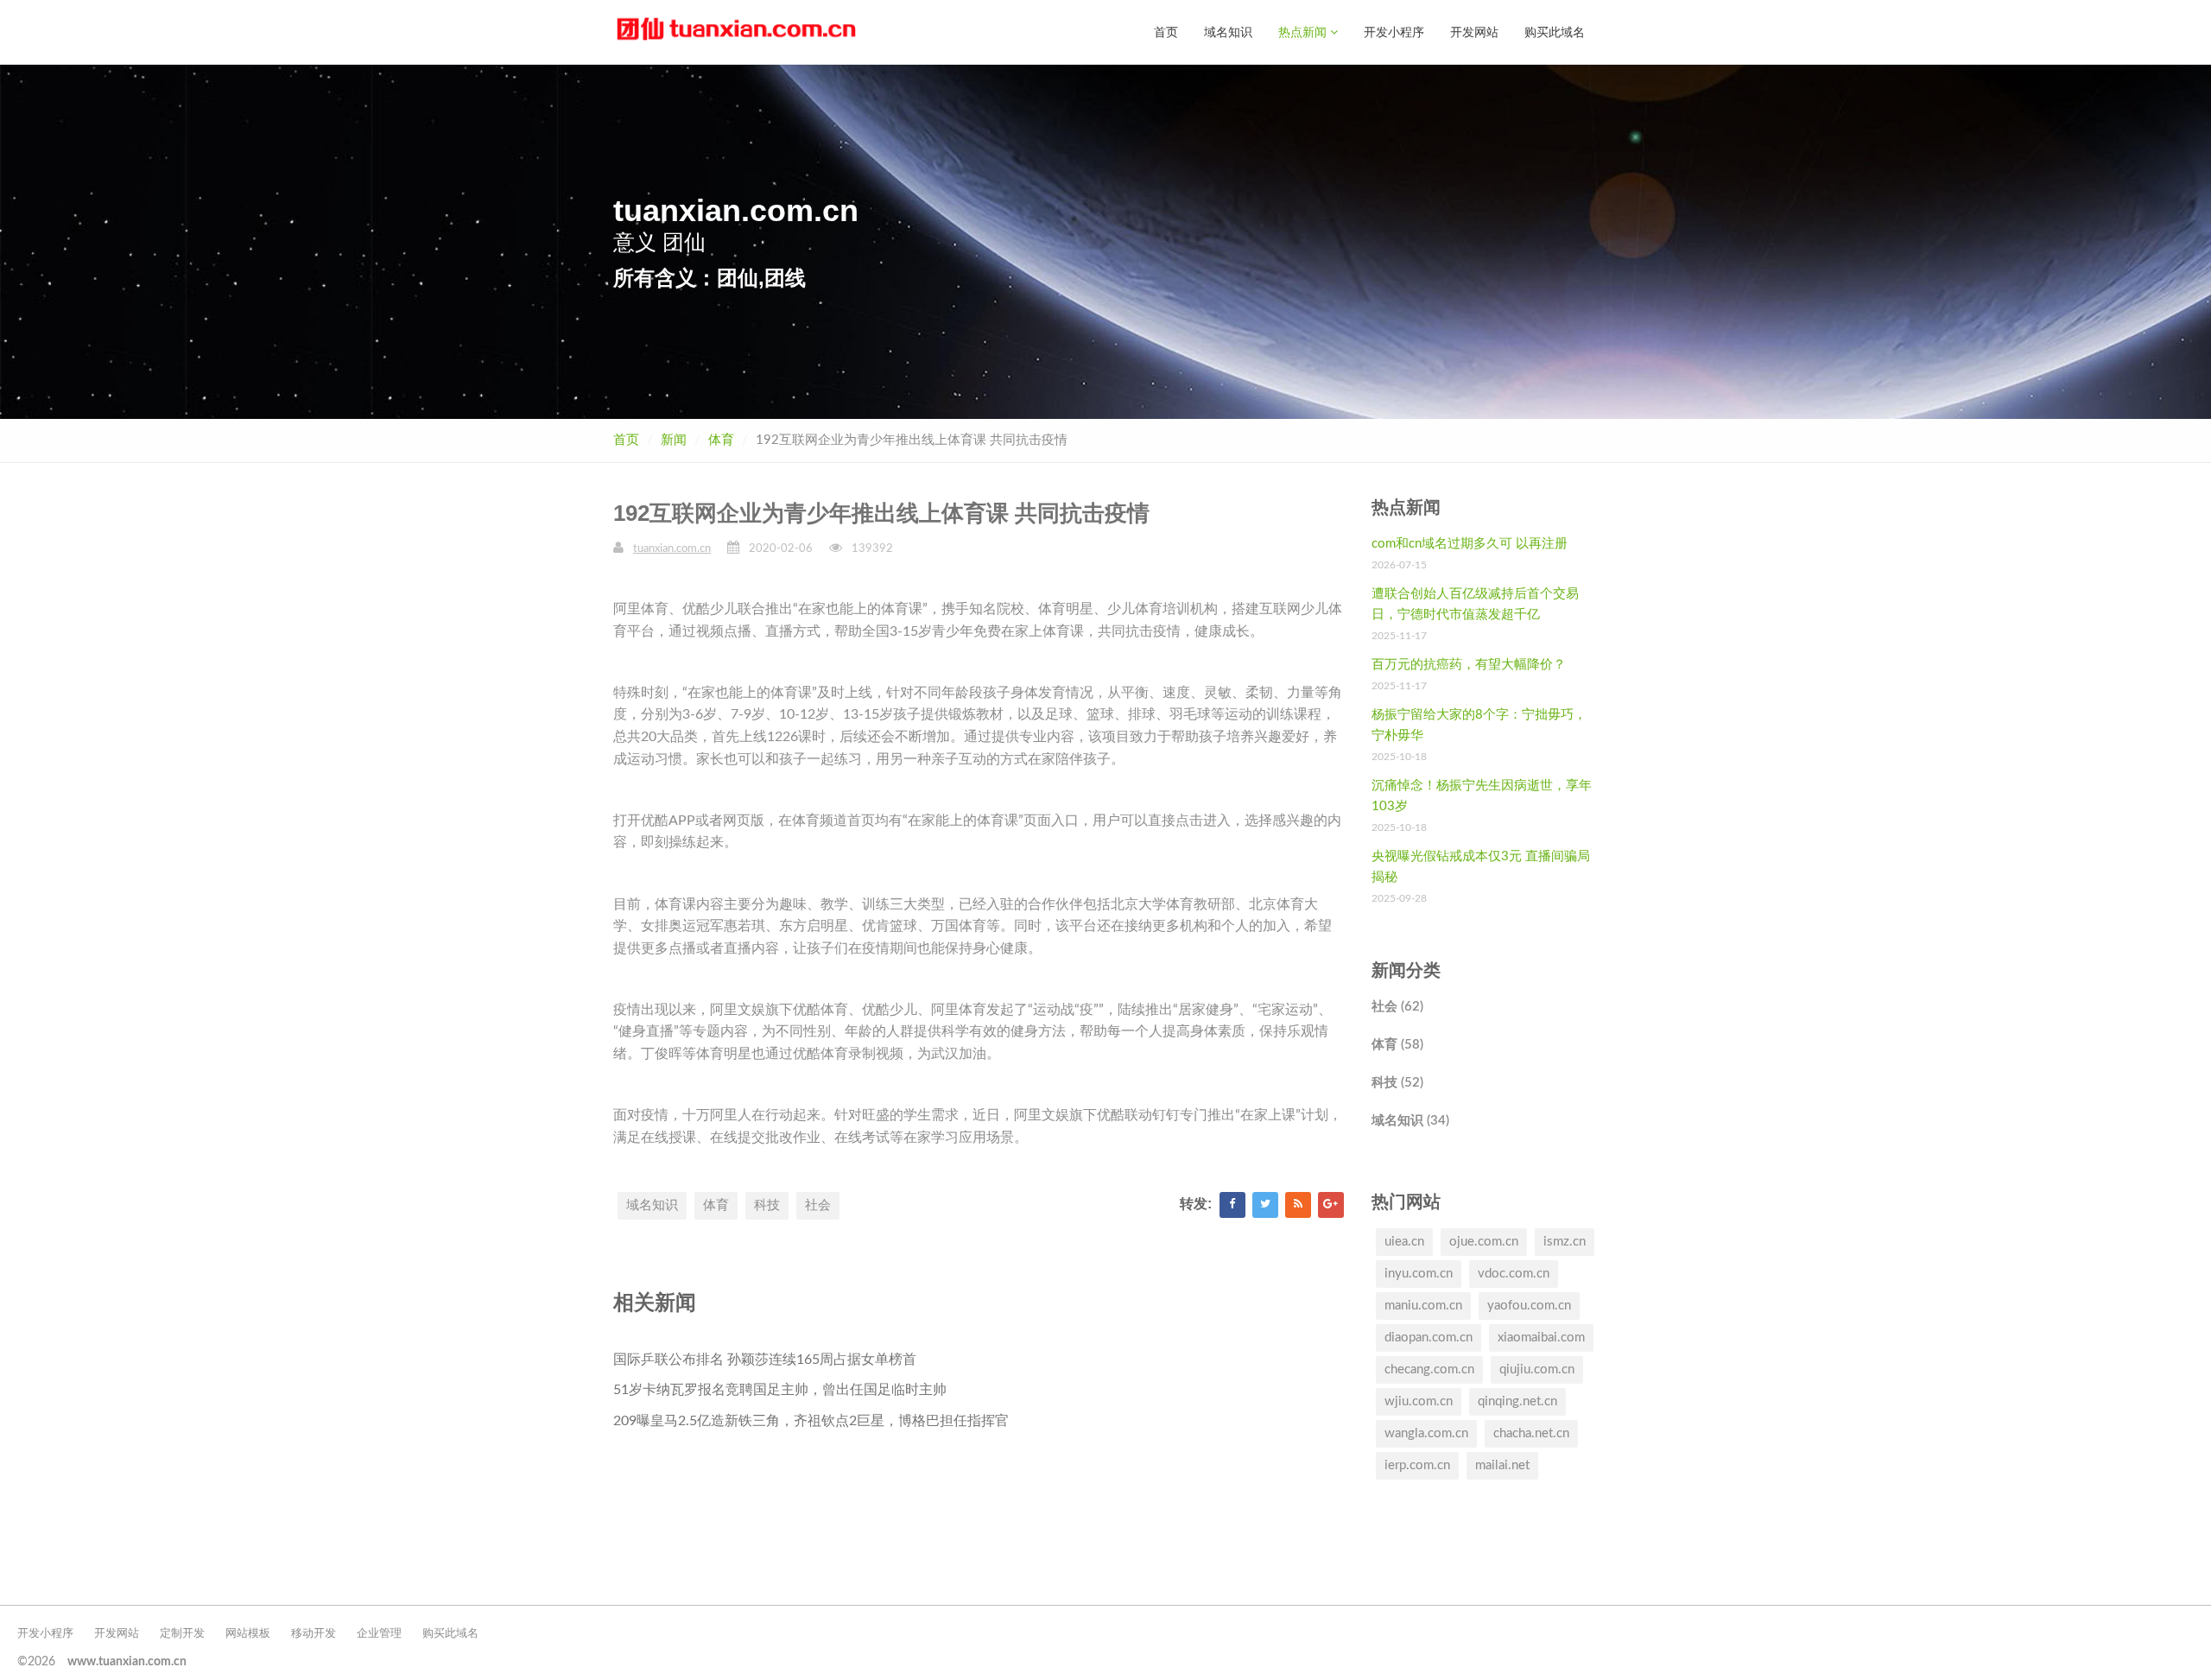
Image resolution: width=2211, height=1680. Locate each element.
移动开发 (314, 1634)
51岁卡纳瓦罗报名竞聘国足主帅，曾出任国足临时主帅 (780, 1390)
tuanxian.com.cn (672, 549)
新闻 (674, 440)
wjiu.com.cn (1419, 1401)
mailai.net (1502, 1465)
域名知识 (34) (1410, 1121)
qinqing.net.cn (1517, 1401)
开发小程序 (1394, 32)
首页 (1166, 32)
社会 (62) (1397, 1007)
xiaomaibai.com (1541, 1338)
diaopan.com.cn (1429, 1338)
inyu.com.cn (1419, 1274)
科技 (767, 1205)
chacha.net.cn (1531, 1433)
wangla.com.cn (1426, 1433)
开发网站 (1474, 32)
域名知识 (1228, 32)
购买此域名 (1555, 32)
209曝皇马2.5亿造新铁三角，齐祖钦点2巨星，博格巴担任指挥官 (811, 1421)
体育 (721, 440)
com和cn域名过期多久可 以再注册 (1470, 544)
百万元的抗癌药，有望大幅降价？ (1469, 665)
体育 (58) (1397, 1045)
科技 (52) (1397, 1083)
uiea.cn (1404, 1242)
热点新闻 (1304, 32)
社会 (818, 1205)
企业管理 (379, 1634)
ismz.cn (1565, 1242)
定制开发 (182, 1634)
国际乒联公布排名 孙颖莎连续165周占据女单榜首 (765, 1360)
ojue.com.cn (1484, 1242)
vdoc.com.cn (1514, 1274)
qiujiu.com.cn (1537, 1369)
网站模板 (248, 1634)
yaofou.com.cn (1529, 1306)
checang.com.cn (1429, 1369)
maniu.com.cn (1423, 1306)
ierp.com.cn (1417, 1465)
